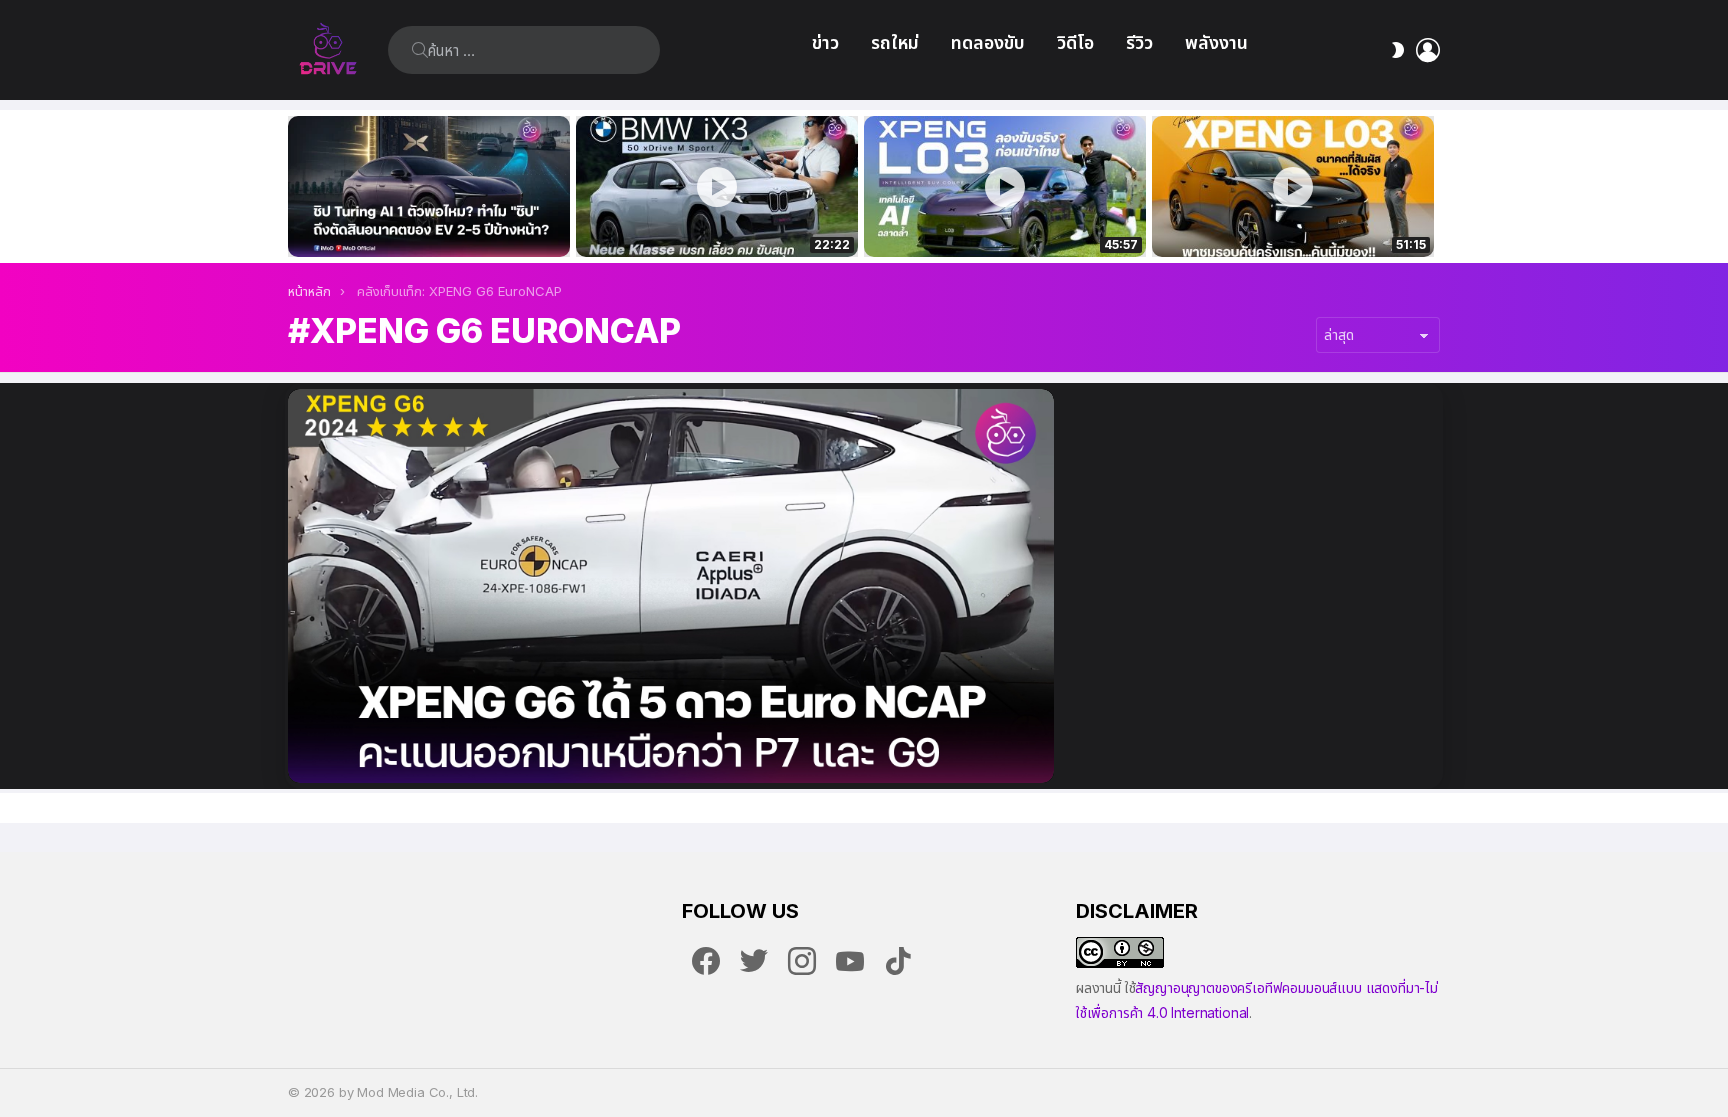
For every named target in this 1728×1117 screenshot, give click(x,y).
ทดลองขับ (988, 42)
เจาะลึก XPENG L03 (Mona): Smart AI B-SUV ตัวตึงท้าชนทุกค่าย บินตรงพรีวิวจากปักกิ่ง (1293, 220)
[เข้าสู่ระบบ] (1428, 50)
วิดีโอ (1075, 42)
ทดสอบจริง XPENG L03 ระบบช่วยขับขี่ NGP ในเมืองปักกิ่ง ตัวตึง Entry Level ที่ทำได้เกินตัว (994, 220)
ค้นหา (420, 50)
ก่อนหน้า (298, 186)
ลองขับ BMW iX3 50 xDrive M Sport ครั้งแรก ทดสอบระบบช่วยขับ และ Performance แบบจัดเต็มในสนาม (704, 220)
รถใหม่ (895, 42)
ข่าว (825, 42)
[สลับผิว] (1398, 50)
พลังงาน (1216, 42)
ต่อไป (1430, 186)
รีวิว (1139, 42)
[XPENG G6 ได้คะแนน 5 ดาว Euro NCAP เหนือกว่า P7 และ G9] (671, 586)
